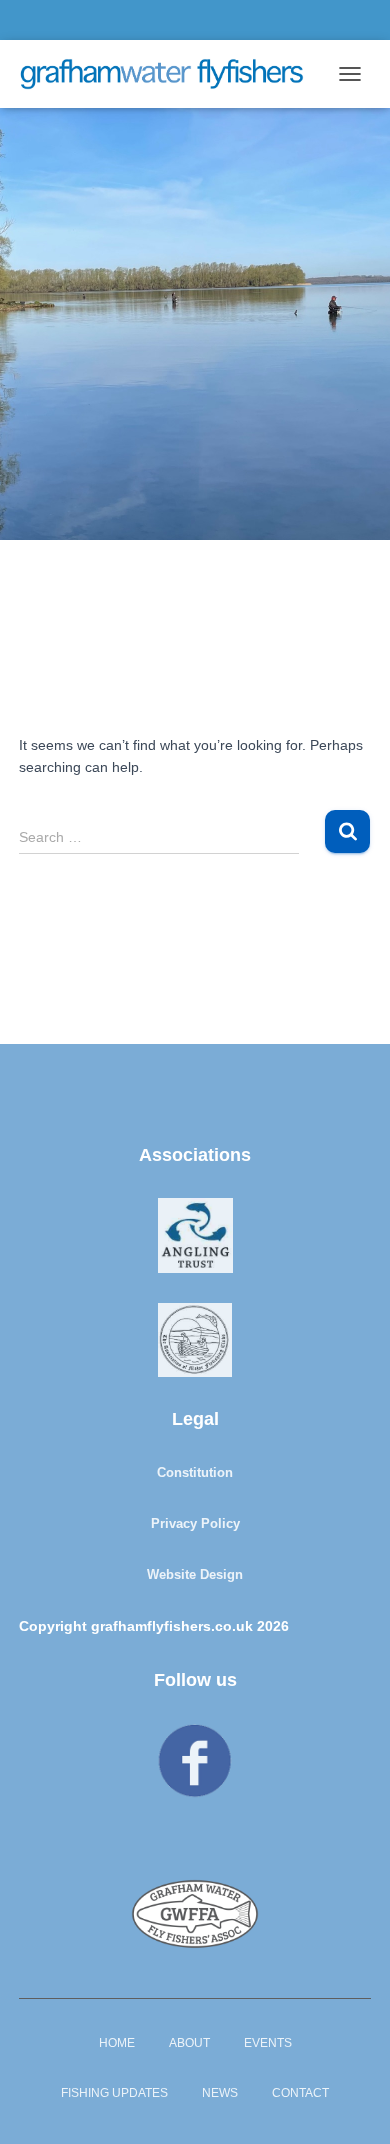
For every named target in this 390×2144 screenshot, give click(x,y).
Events (268, 2043)
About (189, 2043)
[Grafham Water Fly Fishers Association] (169, 74)
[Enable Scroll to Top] (350, 2104)
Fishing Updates (114, 2093)
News (220, 2093)
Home (117, 2043)
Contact (300, 2093)
